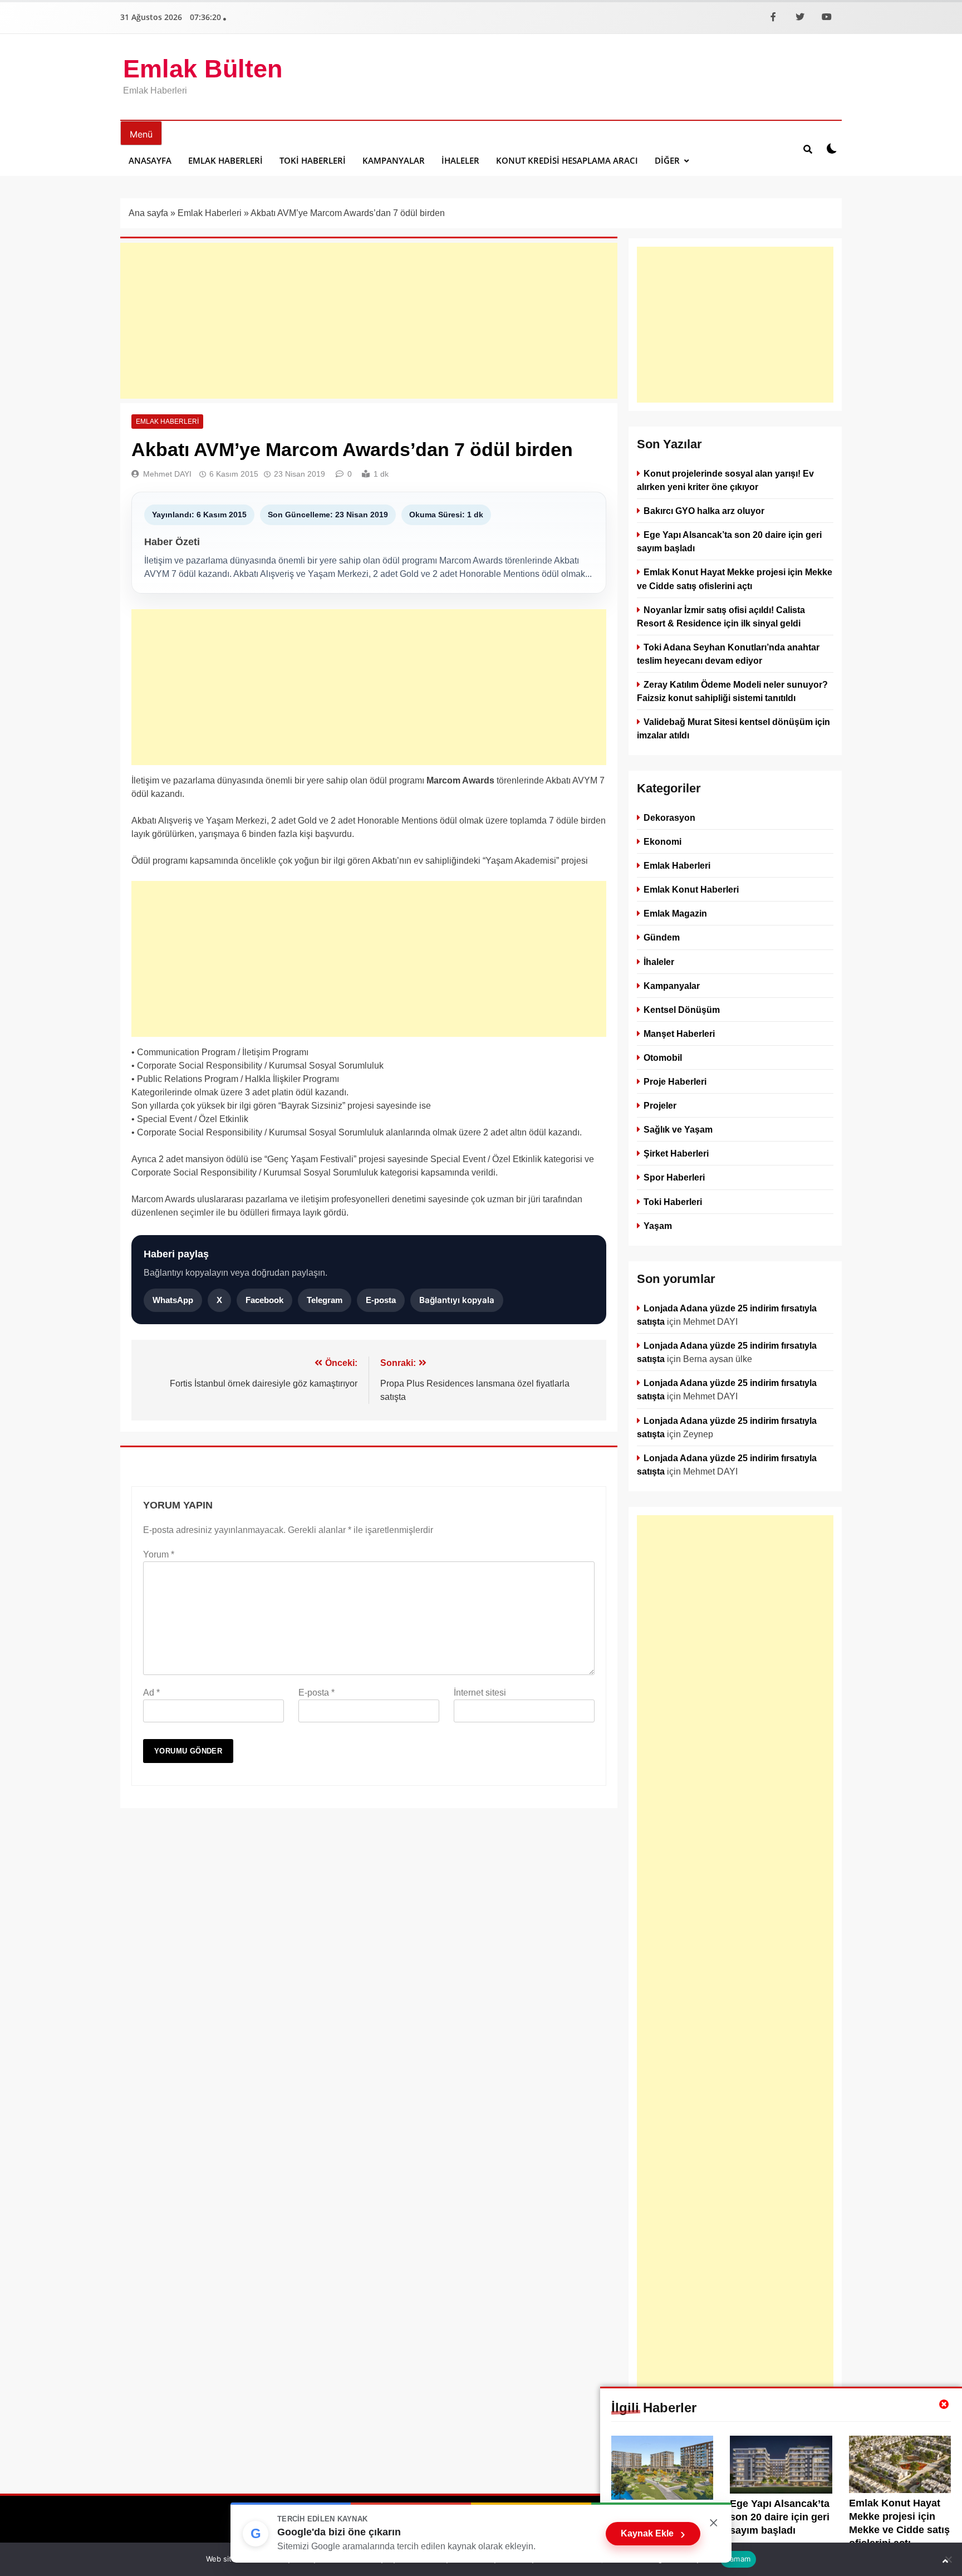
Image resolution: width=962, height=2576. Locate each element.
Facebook (264, 1300)
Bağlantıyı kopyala (457, 1300)
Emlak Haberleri (225, 160)
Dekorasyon (669, 817)
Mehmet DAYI (167, 474)
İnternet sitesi (480, 1693)
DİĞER (667, 160)
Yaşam (658, 1226)
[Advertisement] (369, 321)
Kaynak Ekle (653, 2534)
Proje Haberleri (675, 1081)
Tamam (738, 2559)
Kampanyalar (394, 160)
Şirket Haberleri (676, 1154)
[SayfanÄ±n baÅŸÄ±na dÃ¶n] (945, 2561)
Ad (151, 1693)
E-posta (381, 1300)
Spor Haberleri (674, 1178)
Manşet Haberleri (679, 1034)
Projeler (660, 1106)
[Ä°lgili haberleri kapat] (944, 2404)
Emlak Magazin (675, 914)
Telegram (325, 1300)
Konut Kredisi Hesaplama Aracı (567, 160)
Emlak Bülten (203, 69)
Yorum (159, 1554)
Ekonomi (662, 842)
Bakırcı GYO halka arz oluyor (704, 511)
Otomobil (663, 1057)
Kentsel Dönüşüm (682, 1010)
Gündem (662, 938)
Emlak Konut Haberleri (691, 890)
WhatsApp (173, 1300)
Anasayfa (150, 160)
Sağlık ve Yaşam (678, 1130)
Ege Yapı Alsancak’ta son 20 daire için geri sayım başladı (780, 2517)
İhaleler (460, 160)
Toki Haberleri (313, 160)
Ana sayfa (148, 213)
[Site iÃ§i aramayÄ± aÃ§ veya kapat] (808, 149)
